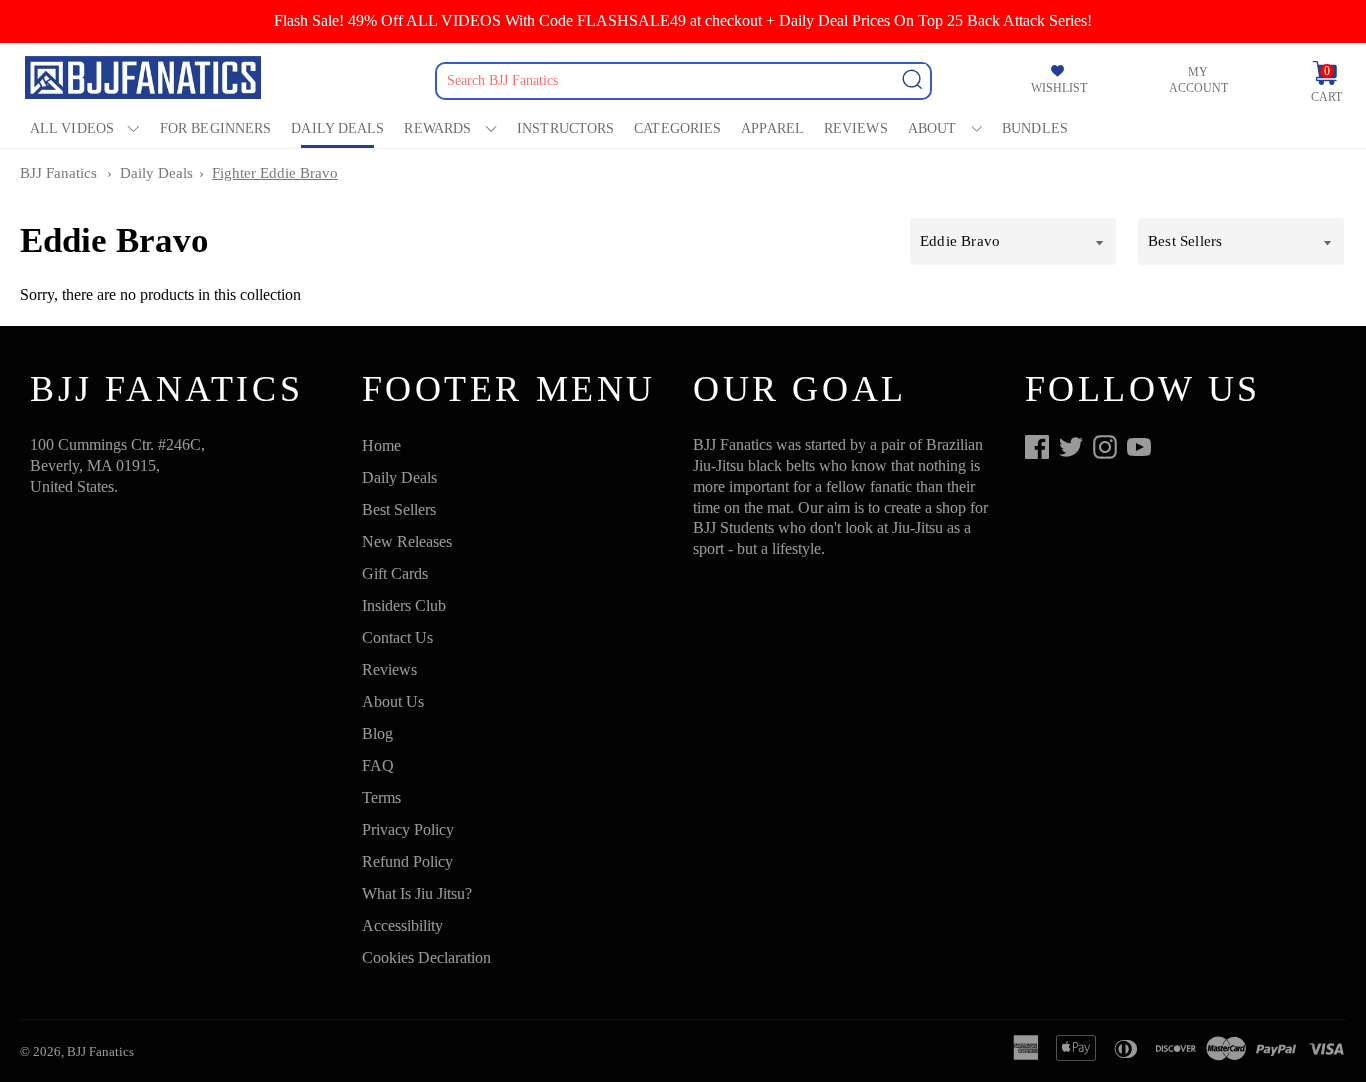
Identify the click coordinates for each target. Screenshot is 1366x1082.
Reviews (856, 128)
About (932, 128)
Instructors (565, 128)
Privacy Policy (408, 829)
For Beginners (215, 128)
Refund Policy (407, 861)
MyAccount (1198, 80)
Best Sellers (399, 509)
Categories (677, 128)
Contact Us (397, 637)
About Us (393, 701)
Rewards (437, 128)
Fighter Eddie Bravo (275, 173)
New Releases (407, 541)
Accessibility (402, 925)
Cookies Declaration (426, 957)
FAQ (378, 765)
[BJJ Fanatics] (145, 80)
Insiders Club (404, 605)
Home (381, 445)
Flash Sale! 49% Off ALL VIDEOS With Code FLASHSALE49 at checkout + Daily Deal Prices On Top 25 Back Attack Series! (683, 20)
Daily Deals (337, 128)
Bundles (1035, 128)
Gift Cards (395, 573)
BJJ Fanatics (58, 173)
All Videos (72, 128)
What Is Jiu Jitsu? (417, 893)
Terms (381, 797)
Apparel (772, 128)
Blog (377, 733)
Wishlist (1059, 88)
